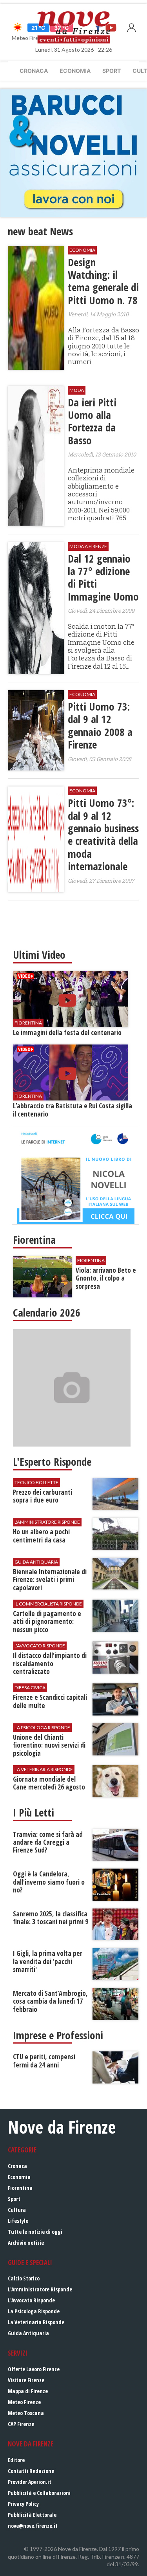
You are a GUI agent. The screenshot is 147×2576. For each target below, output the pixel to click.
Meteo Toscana (26, 2413)
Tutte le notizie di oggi (35, 2232)
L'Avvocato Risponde (31, 2300)
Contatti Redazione (31, 2471)
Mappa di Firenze (28, 2391)
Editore (16, 2460)
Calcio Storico (24, 2278)
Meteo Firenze (24, 2402)
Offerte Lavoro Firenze (34, 2369)
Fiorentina (20, 2188)
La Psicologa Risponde (34, 2311)
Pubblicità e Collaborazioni (39, 2493)
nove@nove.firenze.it (33, 2526)
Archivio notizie (26, 2243)
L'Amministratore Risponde (40, 2289)
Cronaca (34, 71)
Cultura (17, 2210)
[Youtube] (111, 27)
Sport (112, 71)
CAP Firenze (21, 2424)
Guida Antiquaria (28, 2333)
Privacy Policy (23, 2504)
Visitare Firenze (26, 2380)
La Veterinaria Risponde (36, 2322)
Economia (75, 71)
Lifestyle (18, 2221)
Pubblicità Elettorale (32, 2515)
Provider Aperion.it (30, 2482)
